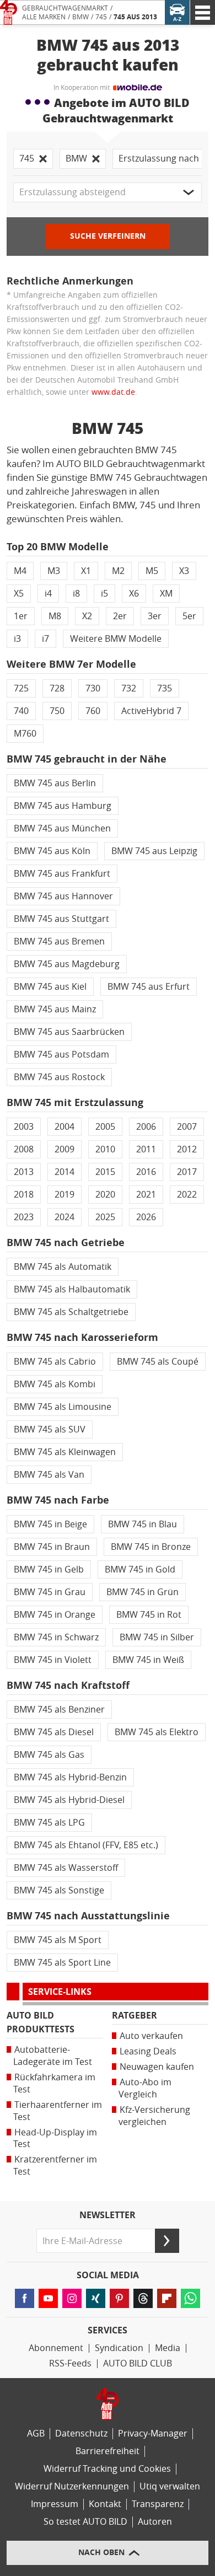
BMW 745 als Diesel (54, 1732)
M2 (118, 571)
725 (21, 688)
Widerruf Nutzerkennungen (72, 2486)
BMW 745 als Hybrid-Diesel (69, 1800)
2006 (146, 1127)
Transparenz (158, 2504)
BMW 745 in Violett (53, 1660)
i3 (17, 639)
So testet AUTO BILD (85, 2522)
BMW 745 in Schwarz (56, 1637)
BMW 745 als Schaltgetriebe (71, 1312)
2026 (146, 1217)
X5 (19, 594)
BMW (80, 17)
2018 (24, 1195)
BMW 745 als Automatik (63, 1267)
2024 (64, 1217)
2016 (146, 1172)
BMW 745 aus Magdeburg (67, 964)
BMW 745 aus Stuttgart (61, 919)
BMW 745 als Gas (49, 1755)
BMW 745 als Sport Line (62, 1963)
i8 (76, 594)
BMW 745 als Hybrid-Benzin (70, 1777)
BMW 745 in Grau (50, 1592)
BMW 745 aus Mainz (55, 1009)
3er (155, 616)
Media (168, 2348)
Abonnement (56, 2348)
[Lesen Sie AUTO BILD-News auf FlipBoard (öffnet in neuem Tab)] (167, 2298)
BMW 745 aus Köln (52, 851)
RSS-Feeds (70, 2363)
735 (165, 688)
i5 (104, 594)
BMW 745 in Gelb (49, 1569)
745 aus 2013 (135, 17)
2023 (24, 1217)
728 (57, 688)
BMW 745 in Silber (157, 1637)
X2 (87, 616)
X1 (86, 571)
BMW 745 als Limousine (63, 1407)
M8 (55, 616)
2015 (105, 1172)
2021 (146, 1195)
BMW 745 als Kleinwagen (65, 1452)
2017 (187, 1172)
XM (166, 594)
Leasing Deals (148, 2051)
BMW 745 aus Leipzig (154, 851)
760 (93, 711)
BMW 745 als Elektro (157, 1732)
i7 (45, 639)
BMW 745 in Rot (149, 1615)
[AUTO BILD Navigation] (203, 12)
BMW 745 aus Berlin (55, 783)
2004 (64, 1127)
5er (189, 616)
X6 (134, 594)
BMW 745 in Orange (55, 1615)
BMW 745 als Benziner (59, 1710)
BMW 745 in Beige (50, 1524)
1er (21, 616)
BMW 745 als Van (49, 1475)
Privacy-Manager (153, 2433)
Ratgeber (135, 2016)
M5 (152, 571)
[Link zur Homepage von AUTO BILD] (9, 12)
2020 (105, 1195)
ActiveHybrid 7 (151, 711)
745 (101, 17)
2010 (105, 1149)
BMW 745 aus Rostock (59, 1077)
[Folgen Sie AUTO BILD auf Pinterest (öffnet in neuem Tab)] (119, 2298)
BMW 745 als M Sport (58, 1940)
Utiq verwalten (170, 2486)
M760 (25, 734)
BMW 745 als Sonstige (59, 1890)
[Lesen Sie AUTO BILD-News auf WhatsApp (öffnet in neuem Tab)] (190, 2298)
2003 (24, 1127)
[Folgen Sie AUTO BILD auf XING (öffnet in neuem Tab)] (96, 2298)
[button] (108, 192)
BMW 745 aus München (62, 828)
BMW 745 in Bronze (151, 1547)
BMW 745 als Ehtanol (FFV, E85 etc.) (86, 1845)
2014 (64, 1172)
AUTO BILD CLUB (138, 2363)
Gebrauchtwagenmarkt (65, 8)
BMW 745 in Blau (143, 1524)
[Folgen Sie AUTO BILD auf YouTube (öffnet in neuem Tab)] (48, 2298)
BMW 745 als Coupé (158, 1362)
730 (93, 688)
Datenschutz (81, 2433)
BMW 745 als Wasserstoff (66, 1868)
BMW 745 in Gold (140, 1569)
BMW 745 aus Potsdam (61, 1054)
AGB (36, 2433)
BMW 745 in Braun (52, 1547)
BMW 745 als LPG (49, 1823)
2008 (24, 1149)
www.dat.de (113, 392)
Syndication (119, 2348)
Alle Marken (44, 17)
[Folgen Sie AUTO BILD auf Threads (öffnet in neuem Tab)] (143, 2298)
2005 (105, 1127)
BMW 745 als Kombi (55, 1384)
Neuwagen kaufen (157, 2067)
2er (120, 616)
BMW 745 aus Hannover (63, 896)
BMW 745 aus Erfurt (149, 987)
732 (129, 688)
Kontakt (105, 2504)
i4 (48, 594)
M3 (54, 571)
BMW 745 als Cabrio (55, 1362)
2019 (64, 1195)
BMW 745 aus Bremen (59, 941)
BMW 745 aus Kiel (50, 987)
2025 (105, 1217)
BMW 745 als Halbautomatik (72, 1289)
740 (21, 711)
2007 (187, 1127)
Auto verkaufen (151, 2036)
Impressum (55, 2504)
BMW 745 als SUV (50, 1429)
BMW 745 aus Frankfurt (62, 874)
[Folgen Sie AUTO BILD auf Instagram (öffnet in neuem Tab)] (72, 2298)
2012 (187, 1149)
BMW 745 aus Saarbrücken (69, 1032)
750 (57, 711)
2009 (64, 1149)
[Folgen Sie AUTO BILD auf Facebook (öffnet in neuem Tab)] (25, 2298)
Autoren (155, 2522)
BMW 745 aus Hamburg (63, 806)
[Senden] (167, 2241)
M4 (20, 571)
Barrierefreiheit (108, 2451)
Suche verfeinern (108, 236)
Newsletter (108, 2215)
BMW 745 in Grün (143, 1592)
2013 (24, 1172)
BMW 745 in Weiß (148, 1660)
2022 (187, 1195)
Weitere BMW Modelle (116, 639)
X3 (184, 571)
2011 (146, 1149)
